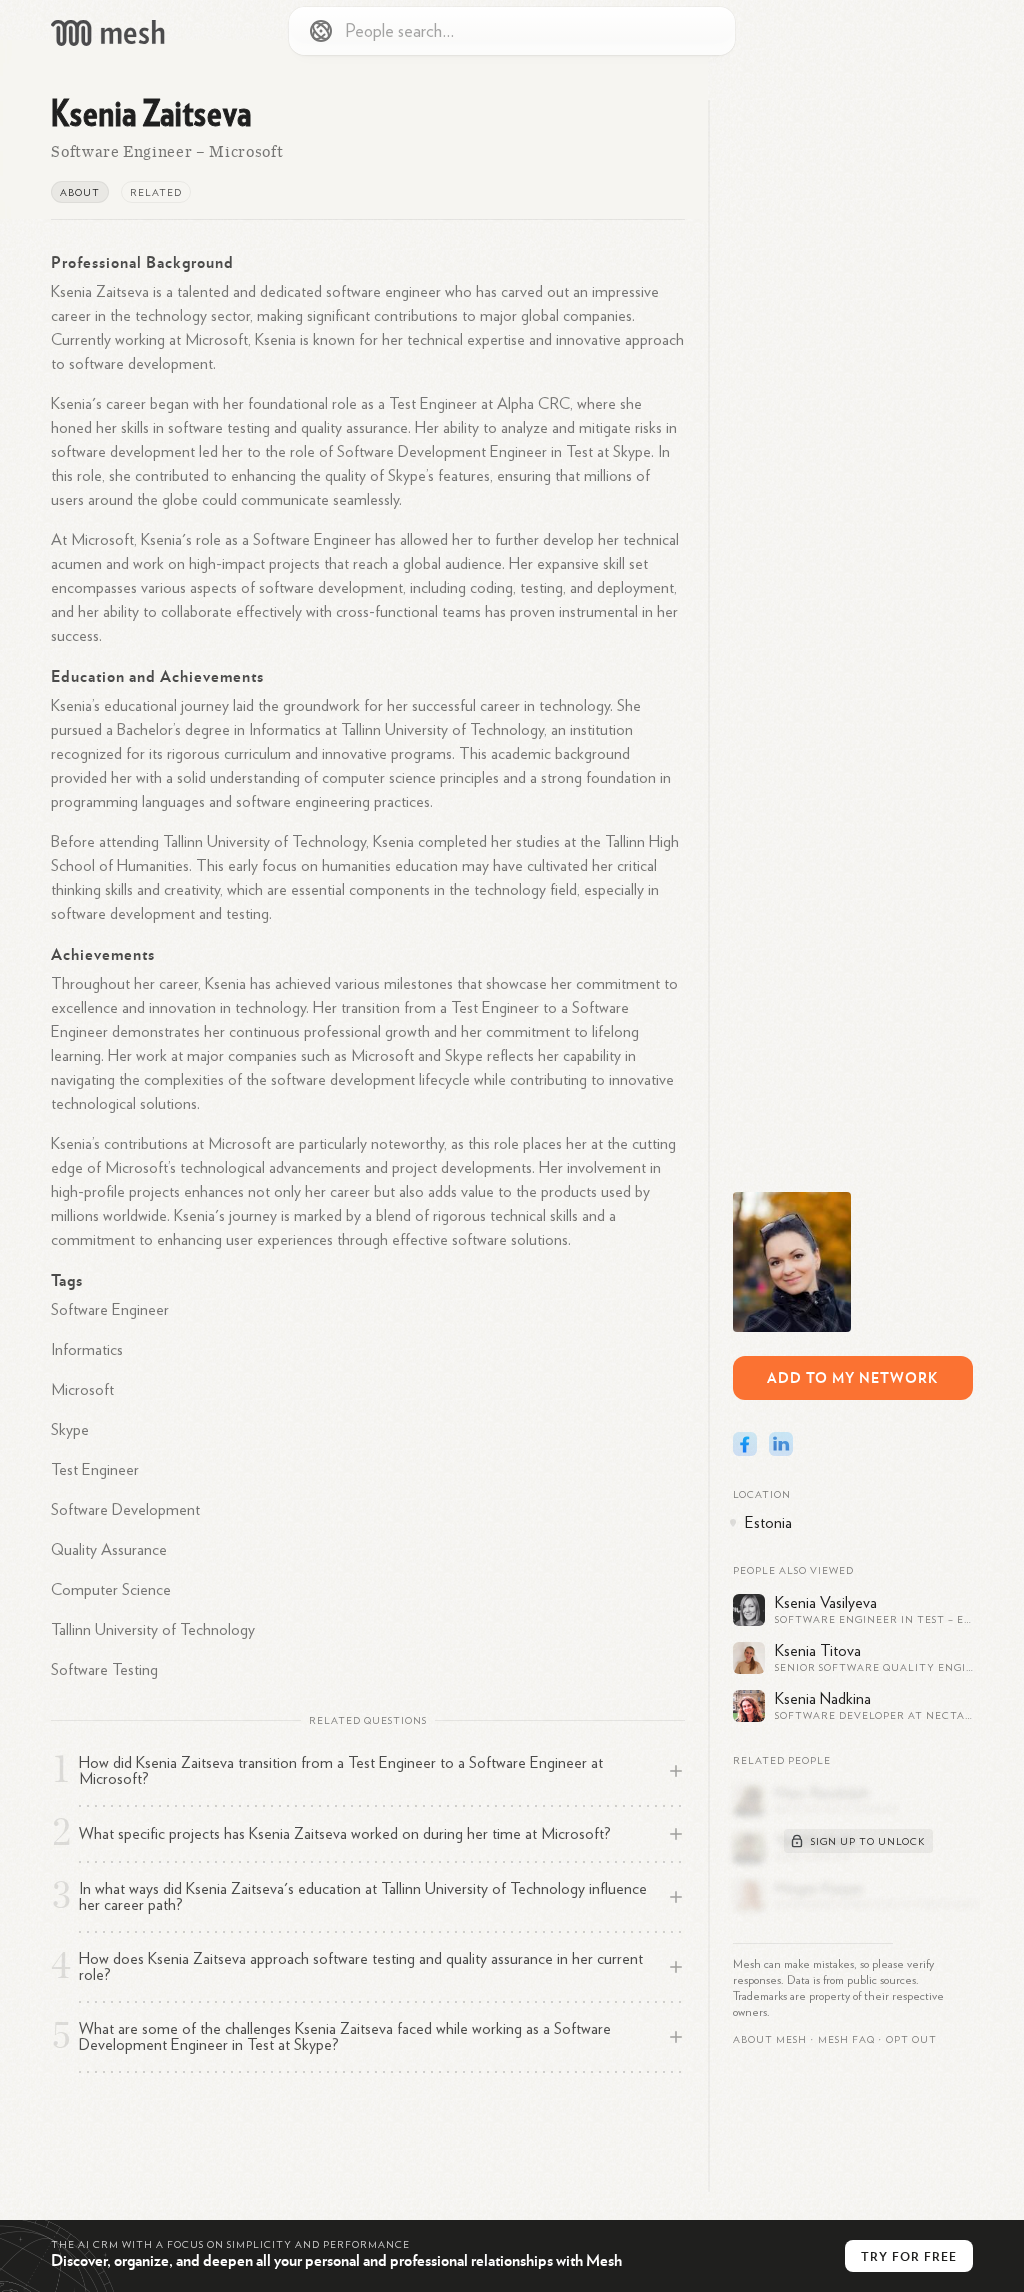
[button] (846, 2040)
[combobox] (512, 31)
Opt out (911, 2040)
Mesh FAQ (846, 2040)
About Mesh (770, 2040)
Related (156, 193)
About (80, 193)
